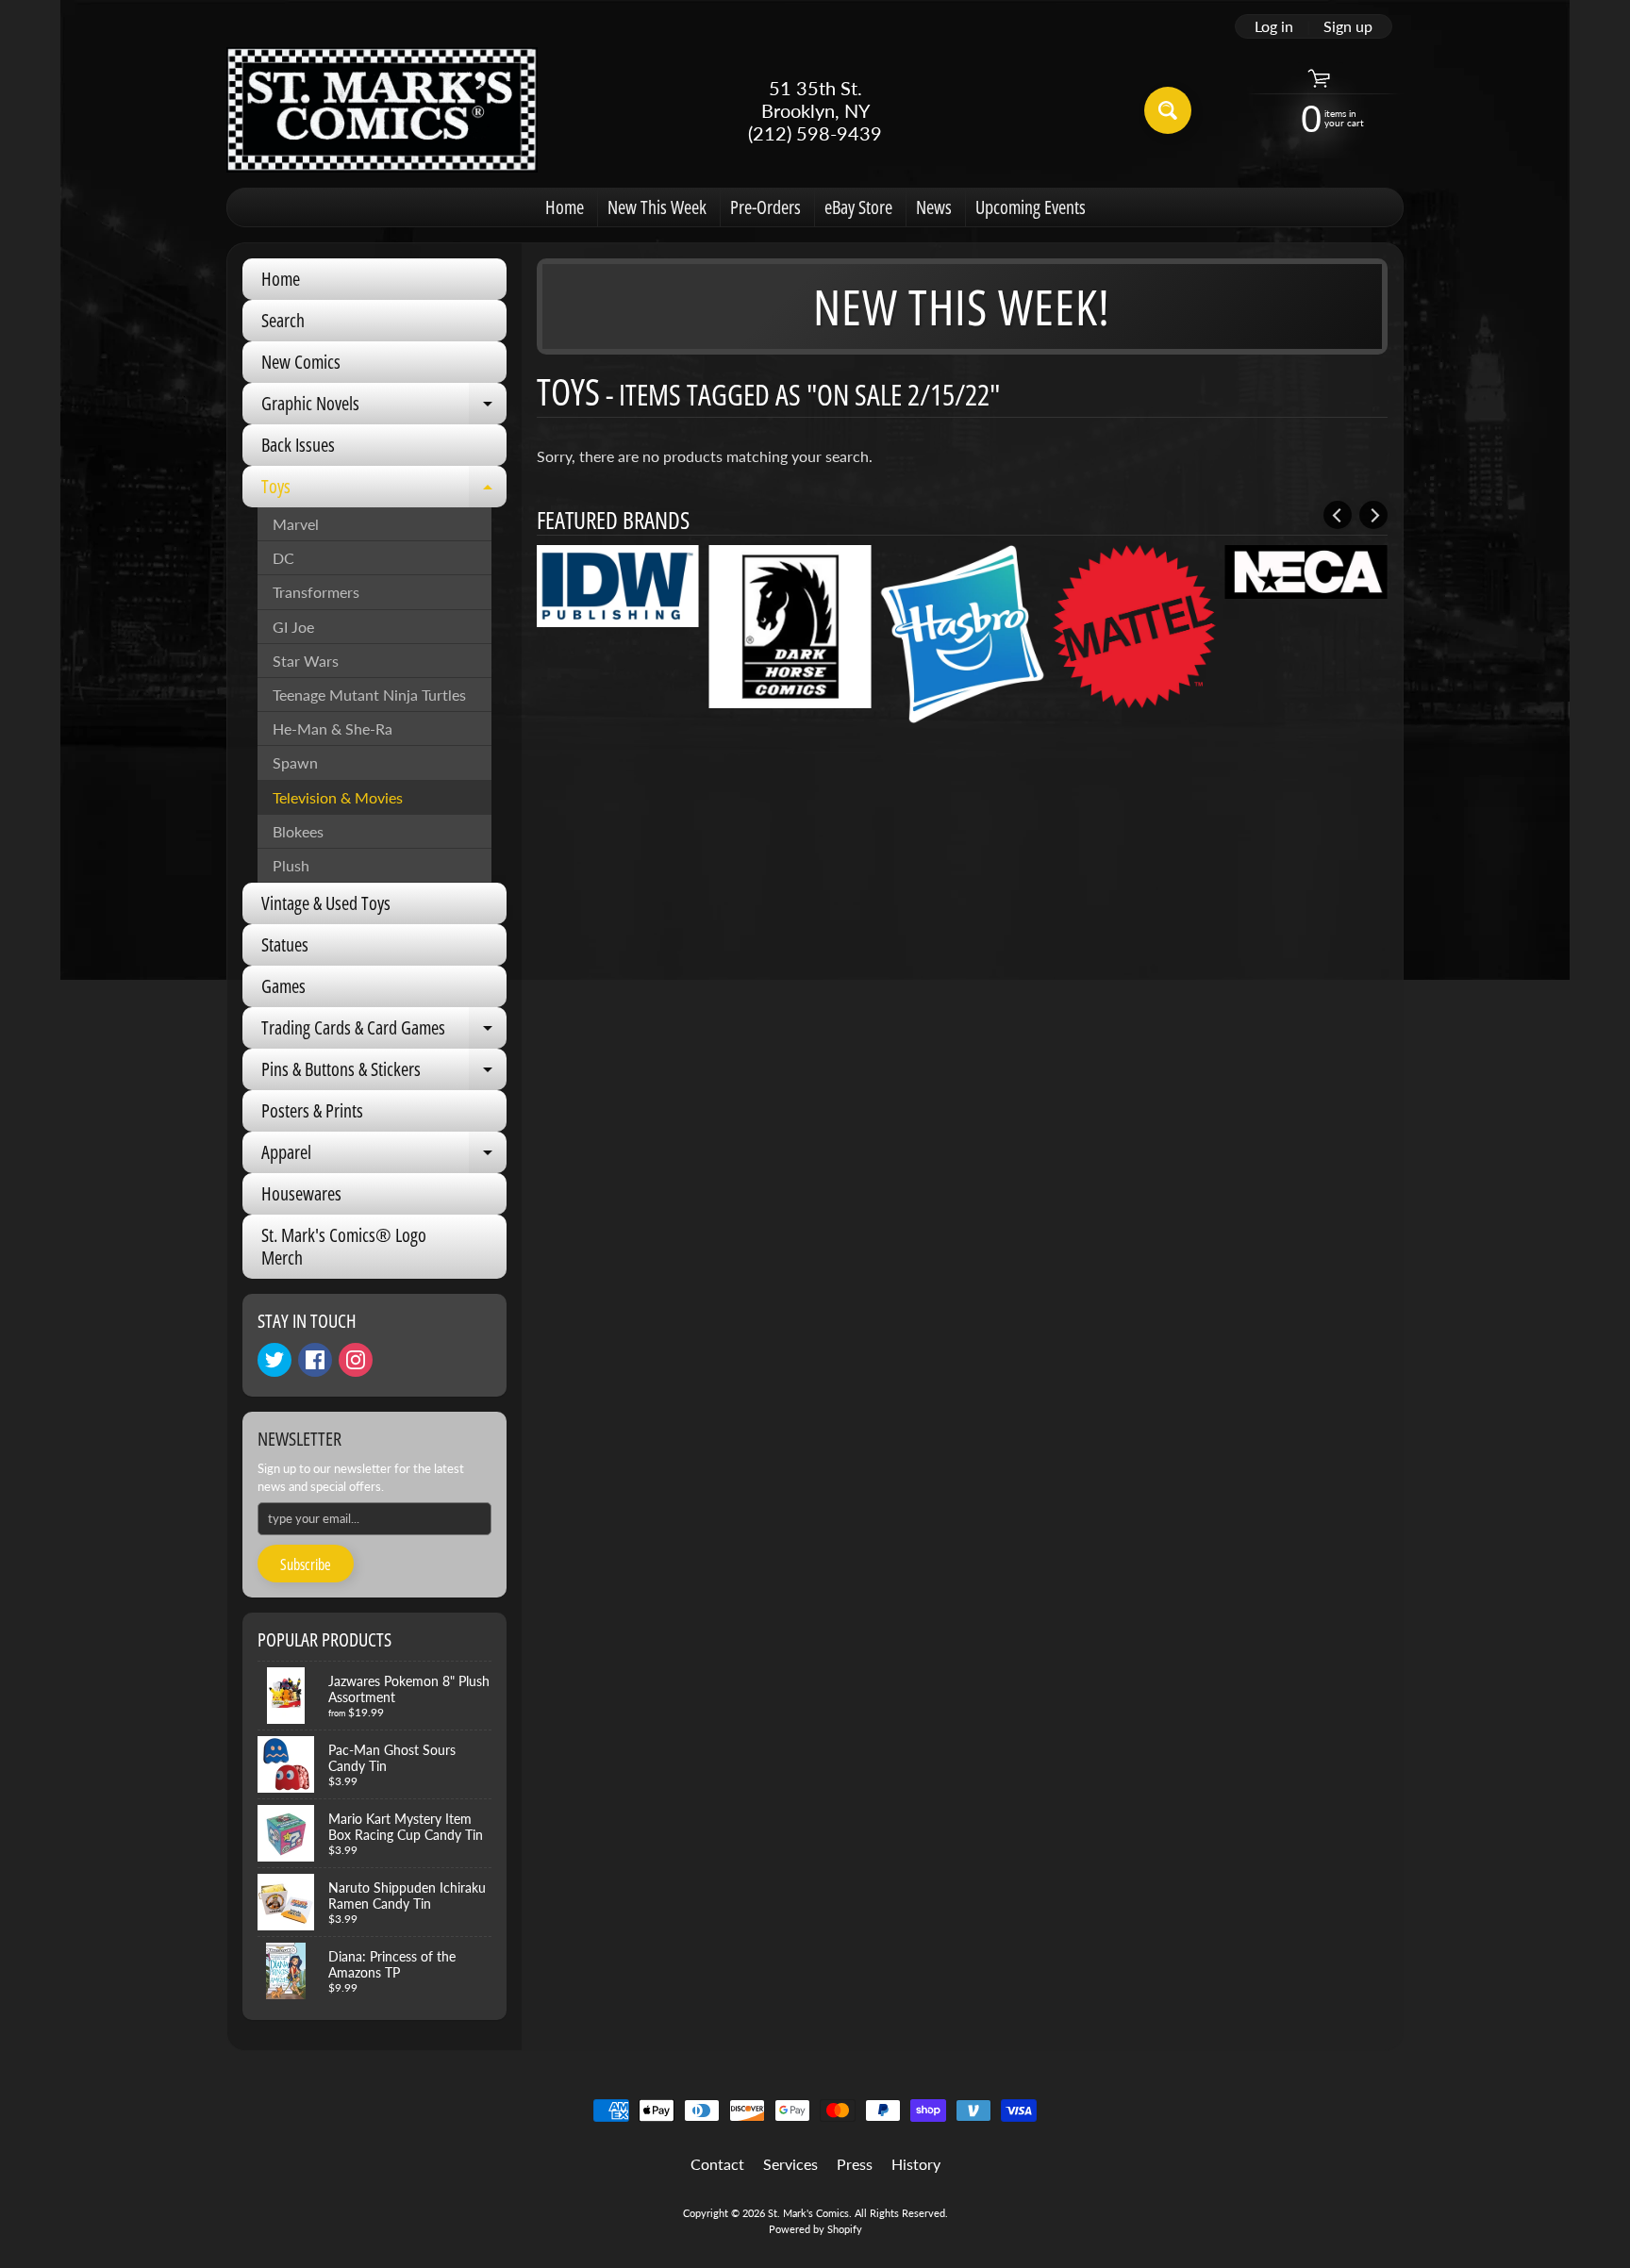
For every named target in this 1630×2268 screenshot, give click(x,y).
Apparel (384, 1156)
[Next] (1373, 515)
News (934, 207)
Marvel (296, 524)
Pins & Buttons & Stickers (384, 1073)
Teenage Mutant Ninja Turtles (369, 695)
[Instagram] (356, 1360)
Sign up (1348, 26)
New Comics (301, 362)
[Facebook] (315, 1360)
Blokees (298, 831)
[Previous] (1338, 515)
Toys (384, 490)
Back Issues (298, 445)
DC (283, 558)
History (916, 2164)
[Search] (1168, 110)
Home (565, 207)
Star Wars (306, 661)
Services (790, 2164)
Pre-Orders (765, 207)
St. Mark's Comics (808, 2213)
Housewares (301, 1193)
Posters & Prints (312, 1110)
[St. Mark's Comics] (382, 110)
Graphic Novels (384, 407)
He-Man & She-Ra (333, 728)
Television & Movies (338, 797)
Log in (1274, 26)
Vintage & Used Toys (326, 903)
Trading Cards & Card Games (384, 1032)
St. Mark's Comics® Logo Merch (344, 1246)
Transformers (316, 592)
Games (283, 986)
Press (855, 2164)
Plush (291, 865)
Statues (285, 944)
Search (283, 320)
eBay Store (858, 207)
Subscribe (306, 1564)
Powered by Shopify (815, 2229)
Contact (717, 2164)
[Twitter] (274, 1360)
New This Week (657, 207)
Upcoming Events (1031, 207)
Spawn (295, 762)
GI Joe (293, 627)
